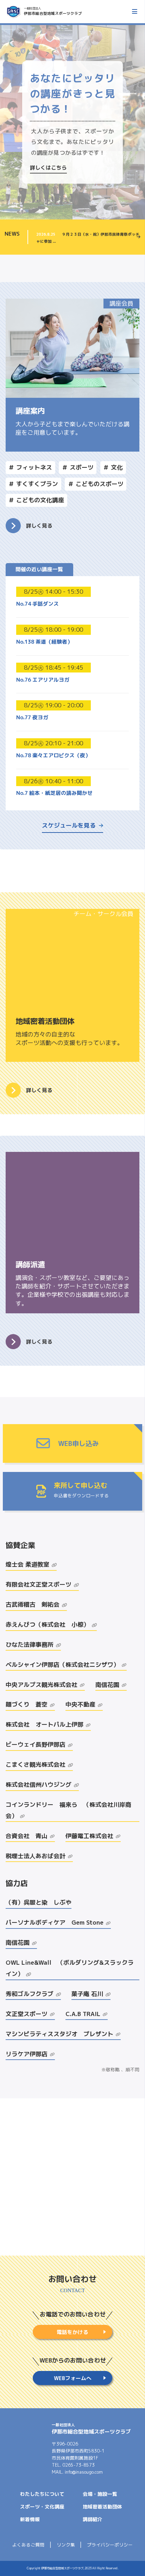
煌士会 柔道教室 (27, 1564)
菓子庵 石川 (87, 1994)
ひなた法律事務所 (30, 1644)
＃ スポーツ (78, 467)
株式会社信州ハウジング (39, 1784)
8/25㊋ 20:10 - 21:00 (53, 743)
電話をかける (72, 2332)
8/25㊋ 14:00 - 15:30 (53, 591)
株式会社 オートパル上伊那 (45, 1724)
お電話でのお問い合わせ (73, 2314)
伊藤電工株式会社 (89, 1836)
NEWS (12, 234)
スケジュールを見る (69, 825)
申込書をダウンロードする (81, 1495)
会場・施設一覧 (100, 2494)
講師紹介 (93, 2519)
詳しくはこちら (48, 168)
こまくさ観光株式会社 (36, 1764)
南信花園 (107, 1685)
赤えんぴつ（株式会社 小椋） (48, 1624)
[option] (72, 122)
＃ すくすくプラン (33, 484)
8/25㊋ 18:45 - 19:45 (53, 667)
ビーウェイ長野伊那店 (36, 1744)
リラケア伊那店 (27, 2054)
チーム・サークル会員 (103, 914)
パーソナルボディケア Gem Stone (55, 1922)
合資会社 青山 (27, 1836)
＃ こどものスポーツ (96, 484)
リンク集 (66, 2545)
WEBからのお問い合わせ (73, 2360)
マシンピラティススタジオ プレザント (59, 2034)
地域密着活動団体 (102, 2507)
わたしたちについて (42, 2494)
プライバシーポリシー (110, 2545)
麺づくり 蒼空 (27, 1704)
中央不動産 (80, 1704)
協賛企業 (20, 1545)
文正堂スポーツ (27, 2014)
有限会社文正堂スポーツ (39, 1584)
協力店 (17, 1883)
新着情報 (30, 2519)
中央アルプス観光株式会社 (42, 1685)
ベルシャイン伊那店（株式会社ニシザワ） (62, 1665)
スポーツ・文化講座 (42, 2507)
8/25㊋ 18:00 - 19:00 (53, 629)
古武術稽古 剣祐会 (33, 1604)
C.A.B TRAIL (83, 2014)
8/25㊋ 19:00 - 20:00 (53, 705)
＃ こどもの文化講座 (36, 500)
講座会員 (121, 303)
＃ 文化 (113, 467)
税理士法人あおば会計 (36, 1856)
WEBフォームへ (73, 2378)
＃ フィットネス (30, 467)
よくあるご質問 (28, 2545)
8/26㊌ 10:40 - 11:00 (53, 781)
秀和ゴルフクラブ (30, 1994)
